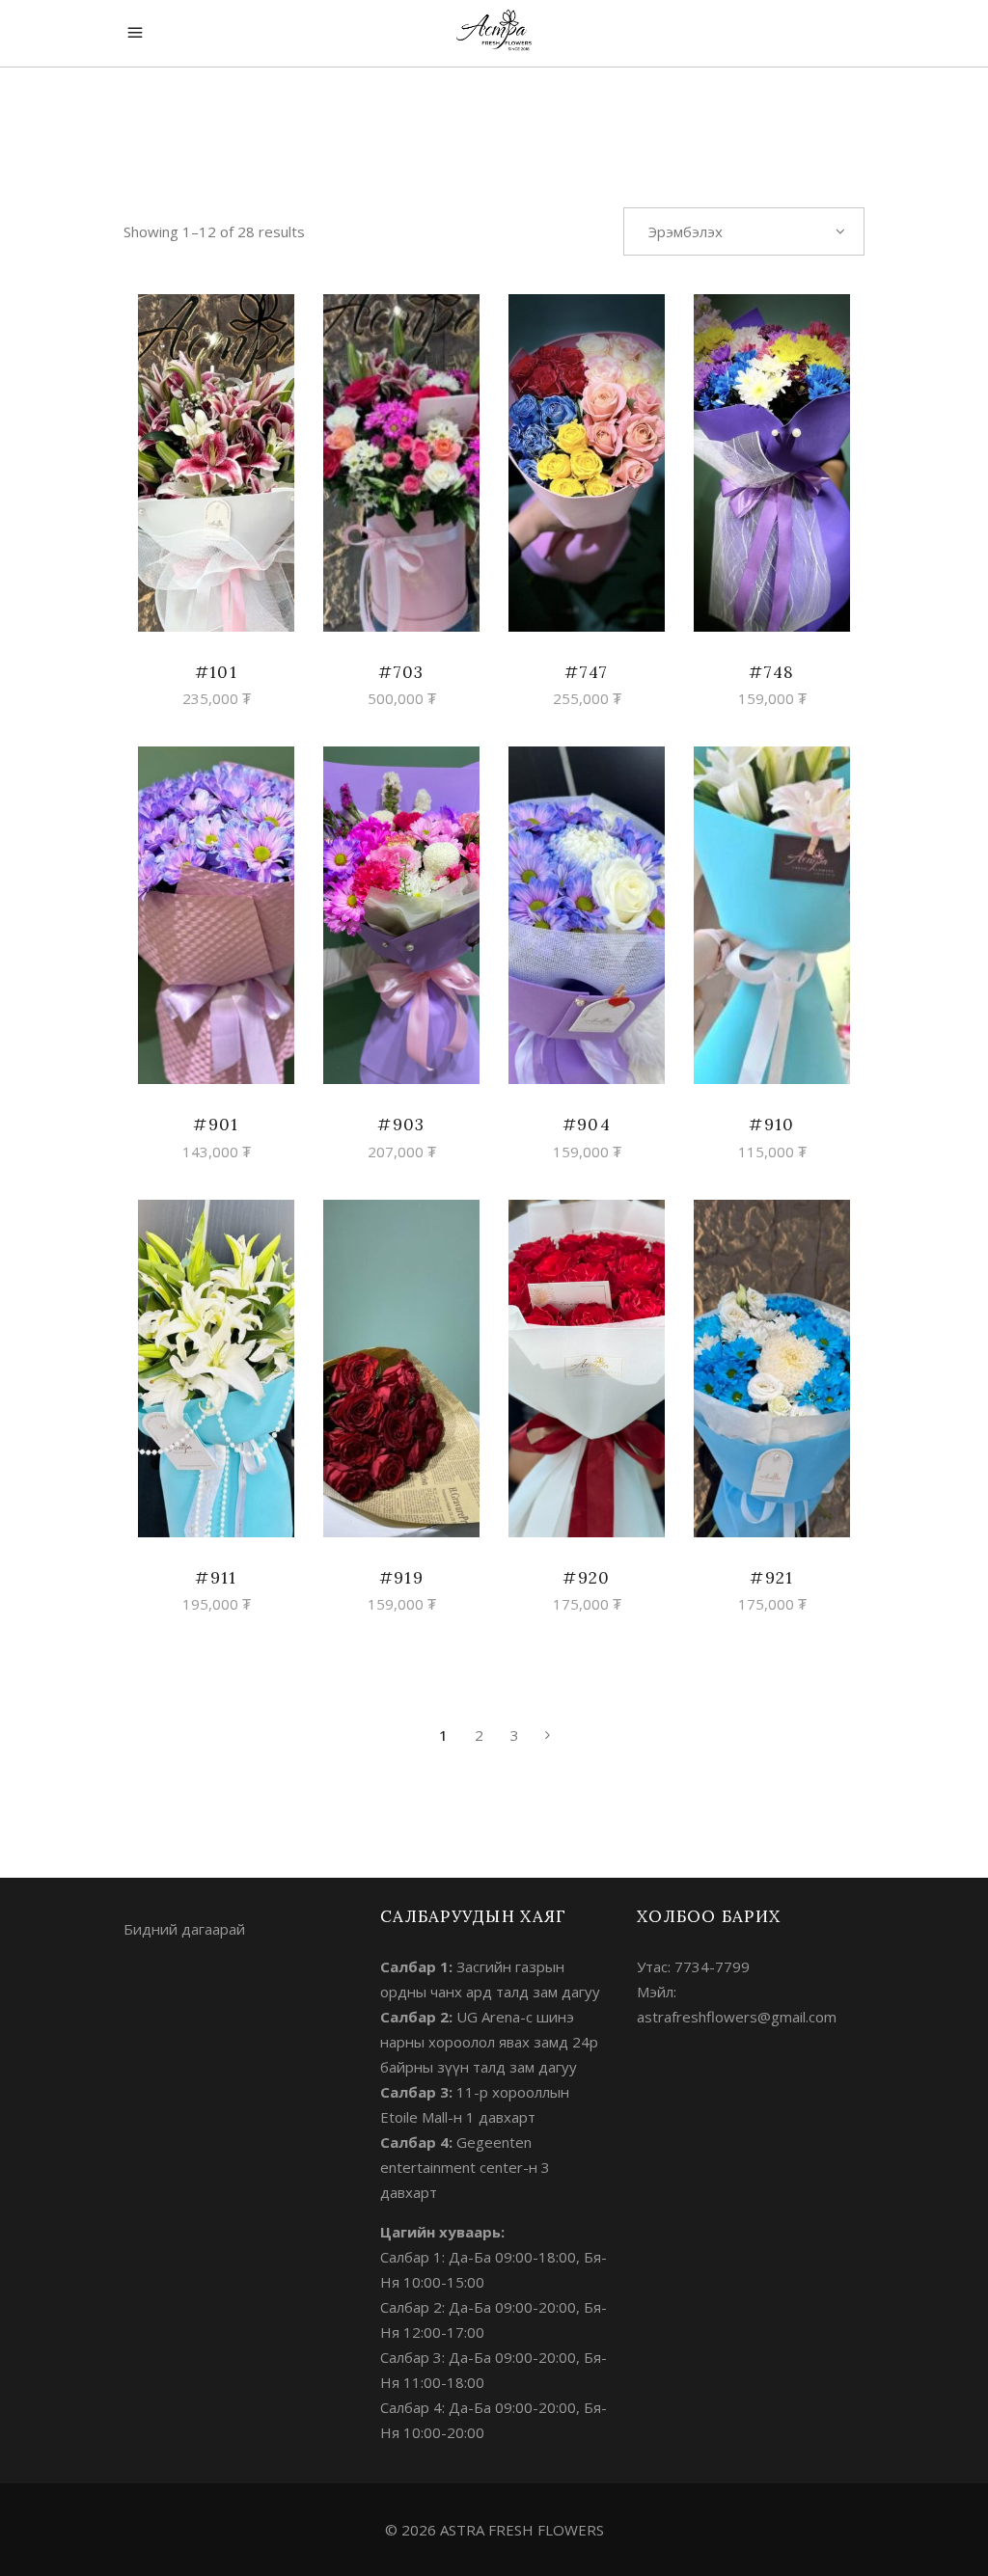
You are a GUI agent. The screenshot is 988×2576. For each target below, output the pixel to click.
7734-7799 (712, 1966)
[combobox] (744, 231)
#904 (587, 1125)
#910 (771, 1125)
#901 (216, 1125)
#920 (586, 1578)
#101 (216, 672)
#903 (401, 1125)
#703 (401, 672)
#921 (771, 1578)
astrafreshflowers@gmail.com (737, 2017)
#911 (216, 1578)
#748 (771, 672)
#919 (401, 1578)
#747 (586, 672)
